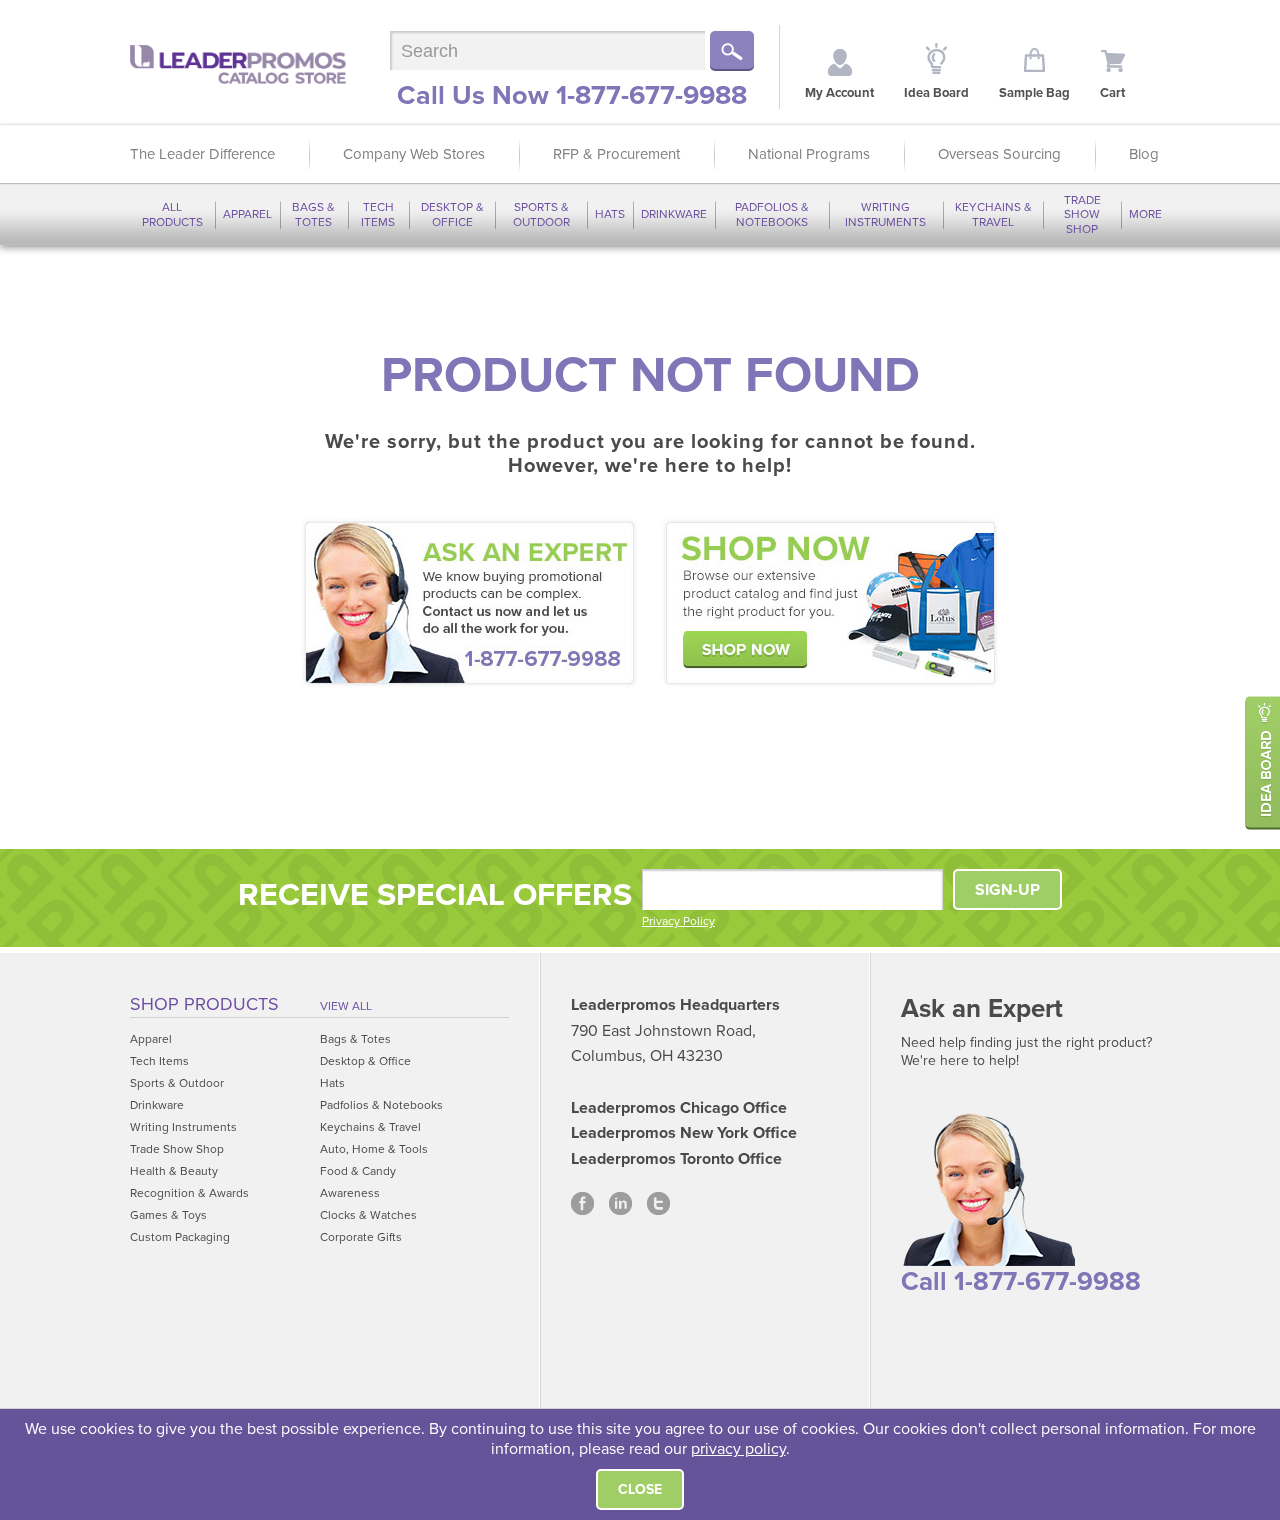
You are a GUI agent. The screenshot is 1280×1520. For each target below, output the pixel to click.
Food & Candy (358, 1171)
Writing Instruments (885, 214)
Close (640, 1489)
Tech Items (378, 214)
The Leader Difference (202, 154)
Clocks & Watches (368, 1215)
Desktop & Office (452, 214)
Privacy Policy (678, 921)
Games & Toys (168, 1215)
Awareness (350, 1193)
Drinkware (674, 214)
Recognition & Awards (189, 1193)
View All (346, 1006)
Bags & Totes (313, 214)
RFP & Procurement (616, 154)
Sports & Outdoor (541, 214)
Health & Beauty (174, 1171)
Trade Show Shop (1082, 214)
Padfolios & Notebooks (772, 214)
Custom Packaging (180, 1237)
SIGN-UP (1007, 890)
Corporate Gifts (361, 1237)
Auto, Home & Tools (374, 1149)
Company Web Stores (414, 154)
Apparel (247, 214)
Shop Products (204, 1004)
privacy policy (738, 1449)
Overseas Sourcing (999, 154)
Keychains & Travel (993, 214)
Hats (610, 214)
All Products (172, 214)
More (1145, 214)
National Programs (809, 154)
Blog (1144, 154)
